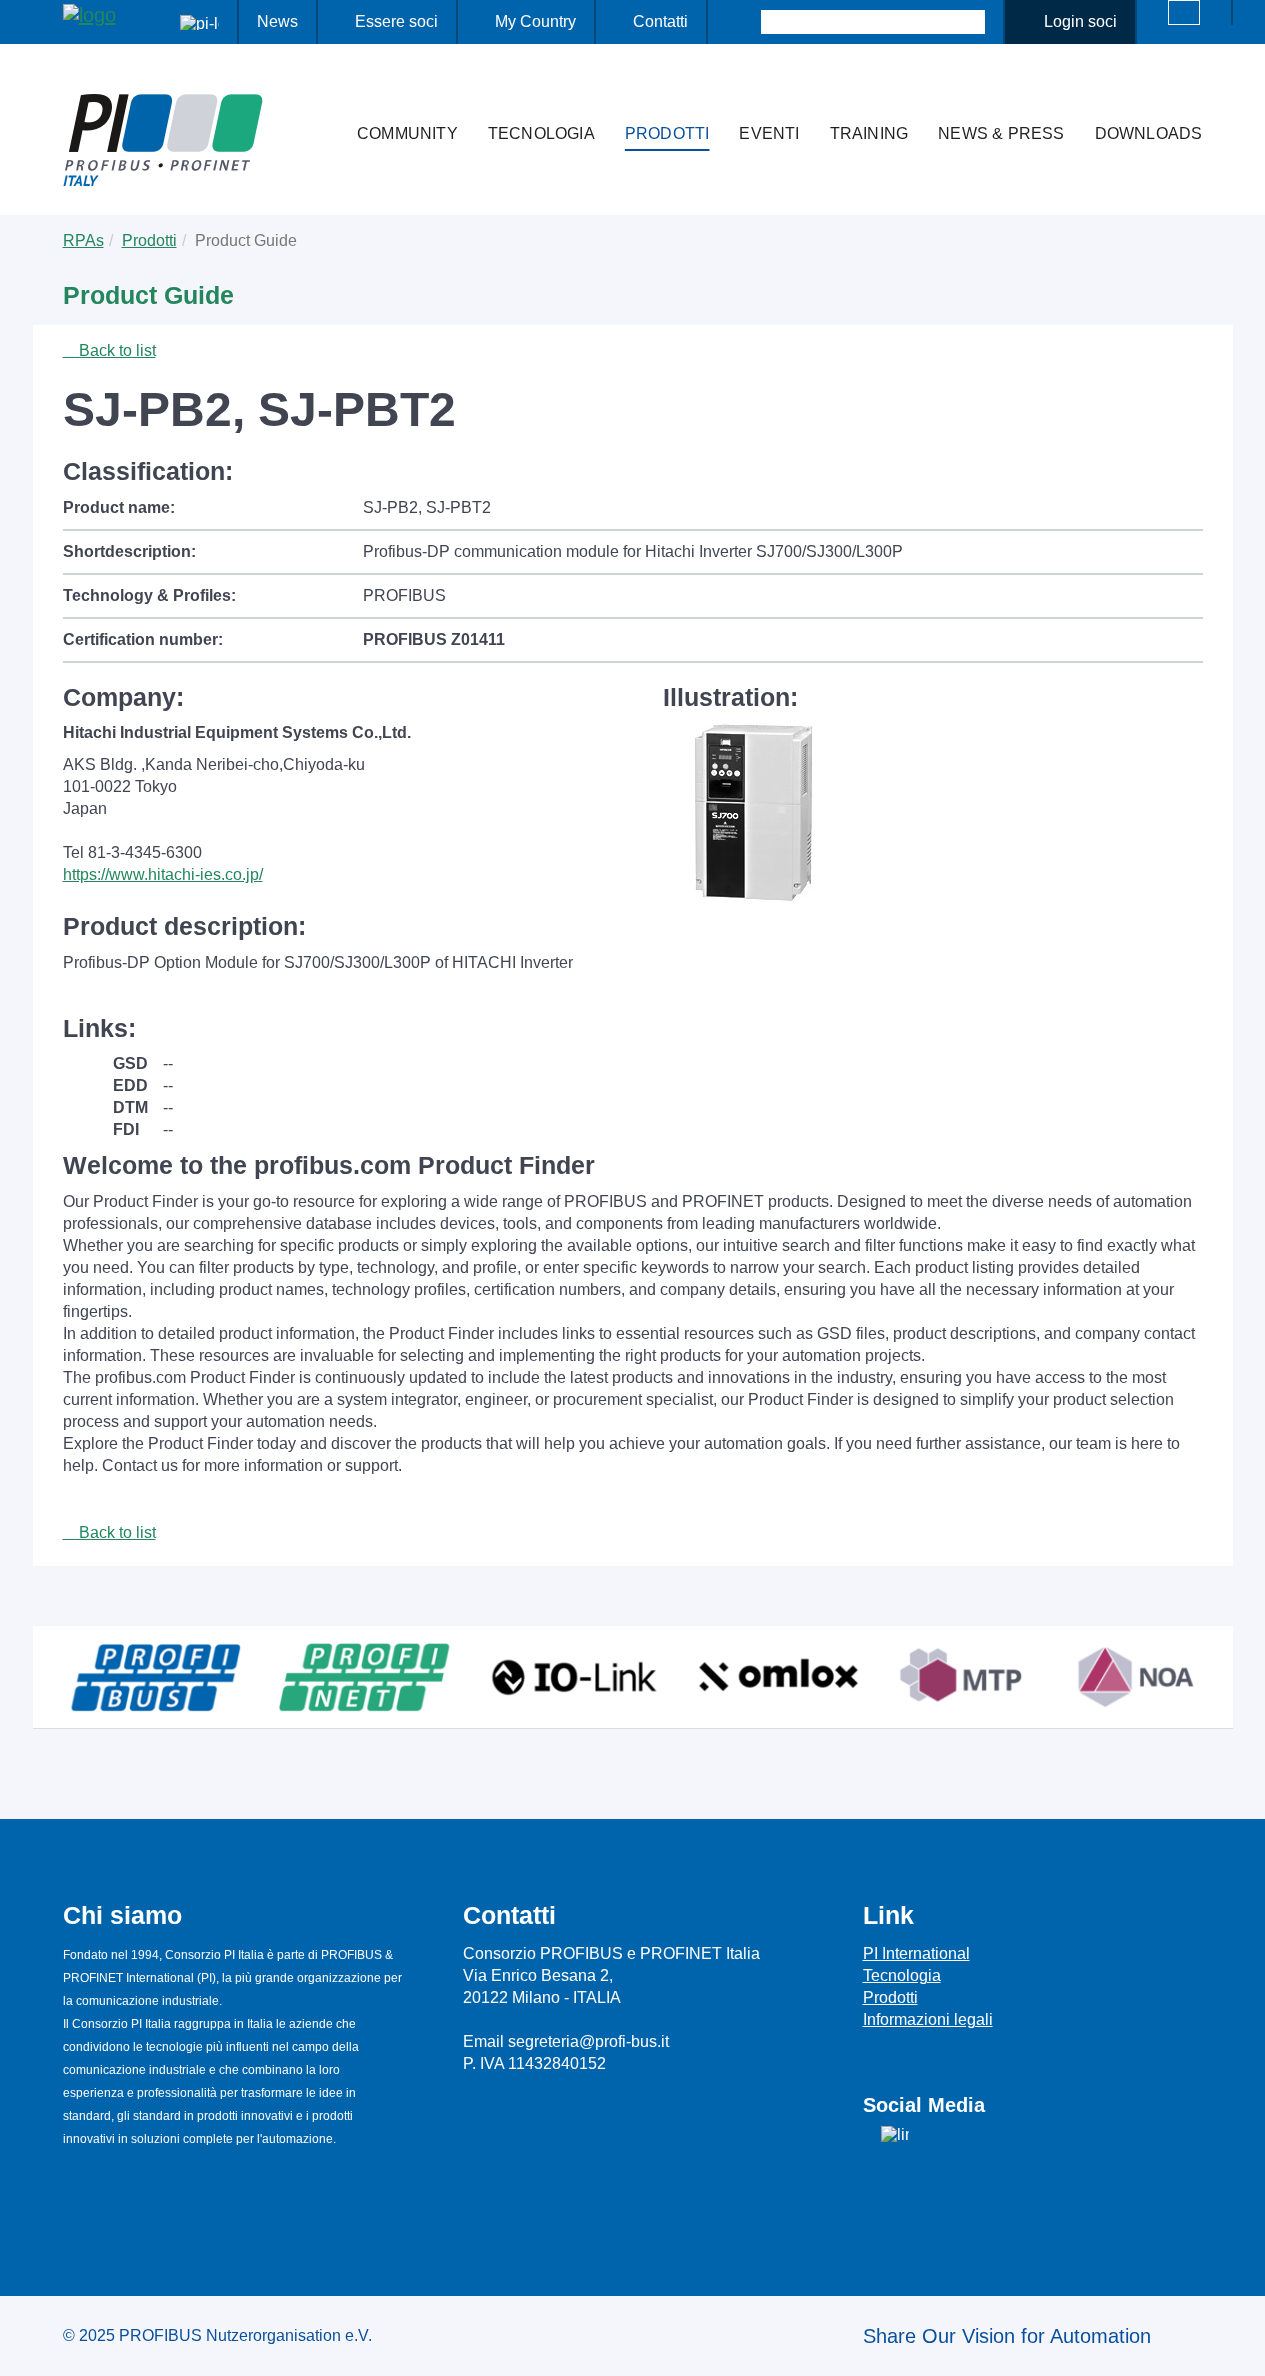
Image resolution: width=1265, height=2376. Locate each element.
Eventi (769, 133)
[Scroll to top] (1239, 2345)
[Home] (321, 94)
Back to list (115, 350)
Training (869, 133)
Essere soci (396, 21)
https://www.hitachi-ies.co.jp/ (163, 874)
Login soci (1080, 21)
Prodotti (667, 133)
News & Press (1001, 133)
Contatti (660, 21)
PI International (916, 1953)
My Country (535, 21)
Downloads (1149, 133)
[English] (1184, 12)
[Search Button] (743, 22)
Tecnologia (541, 133)
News (277, 21)
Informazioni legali (928, 2019)
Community (407, 133)
